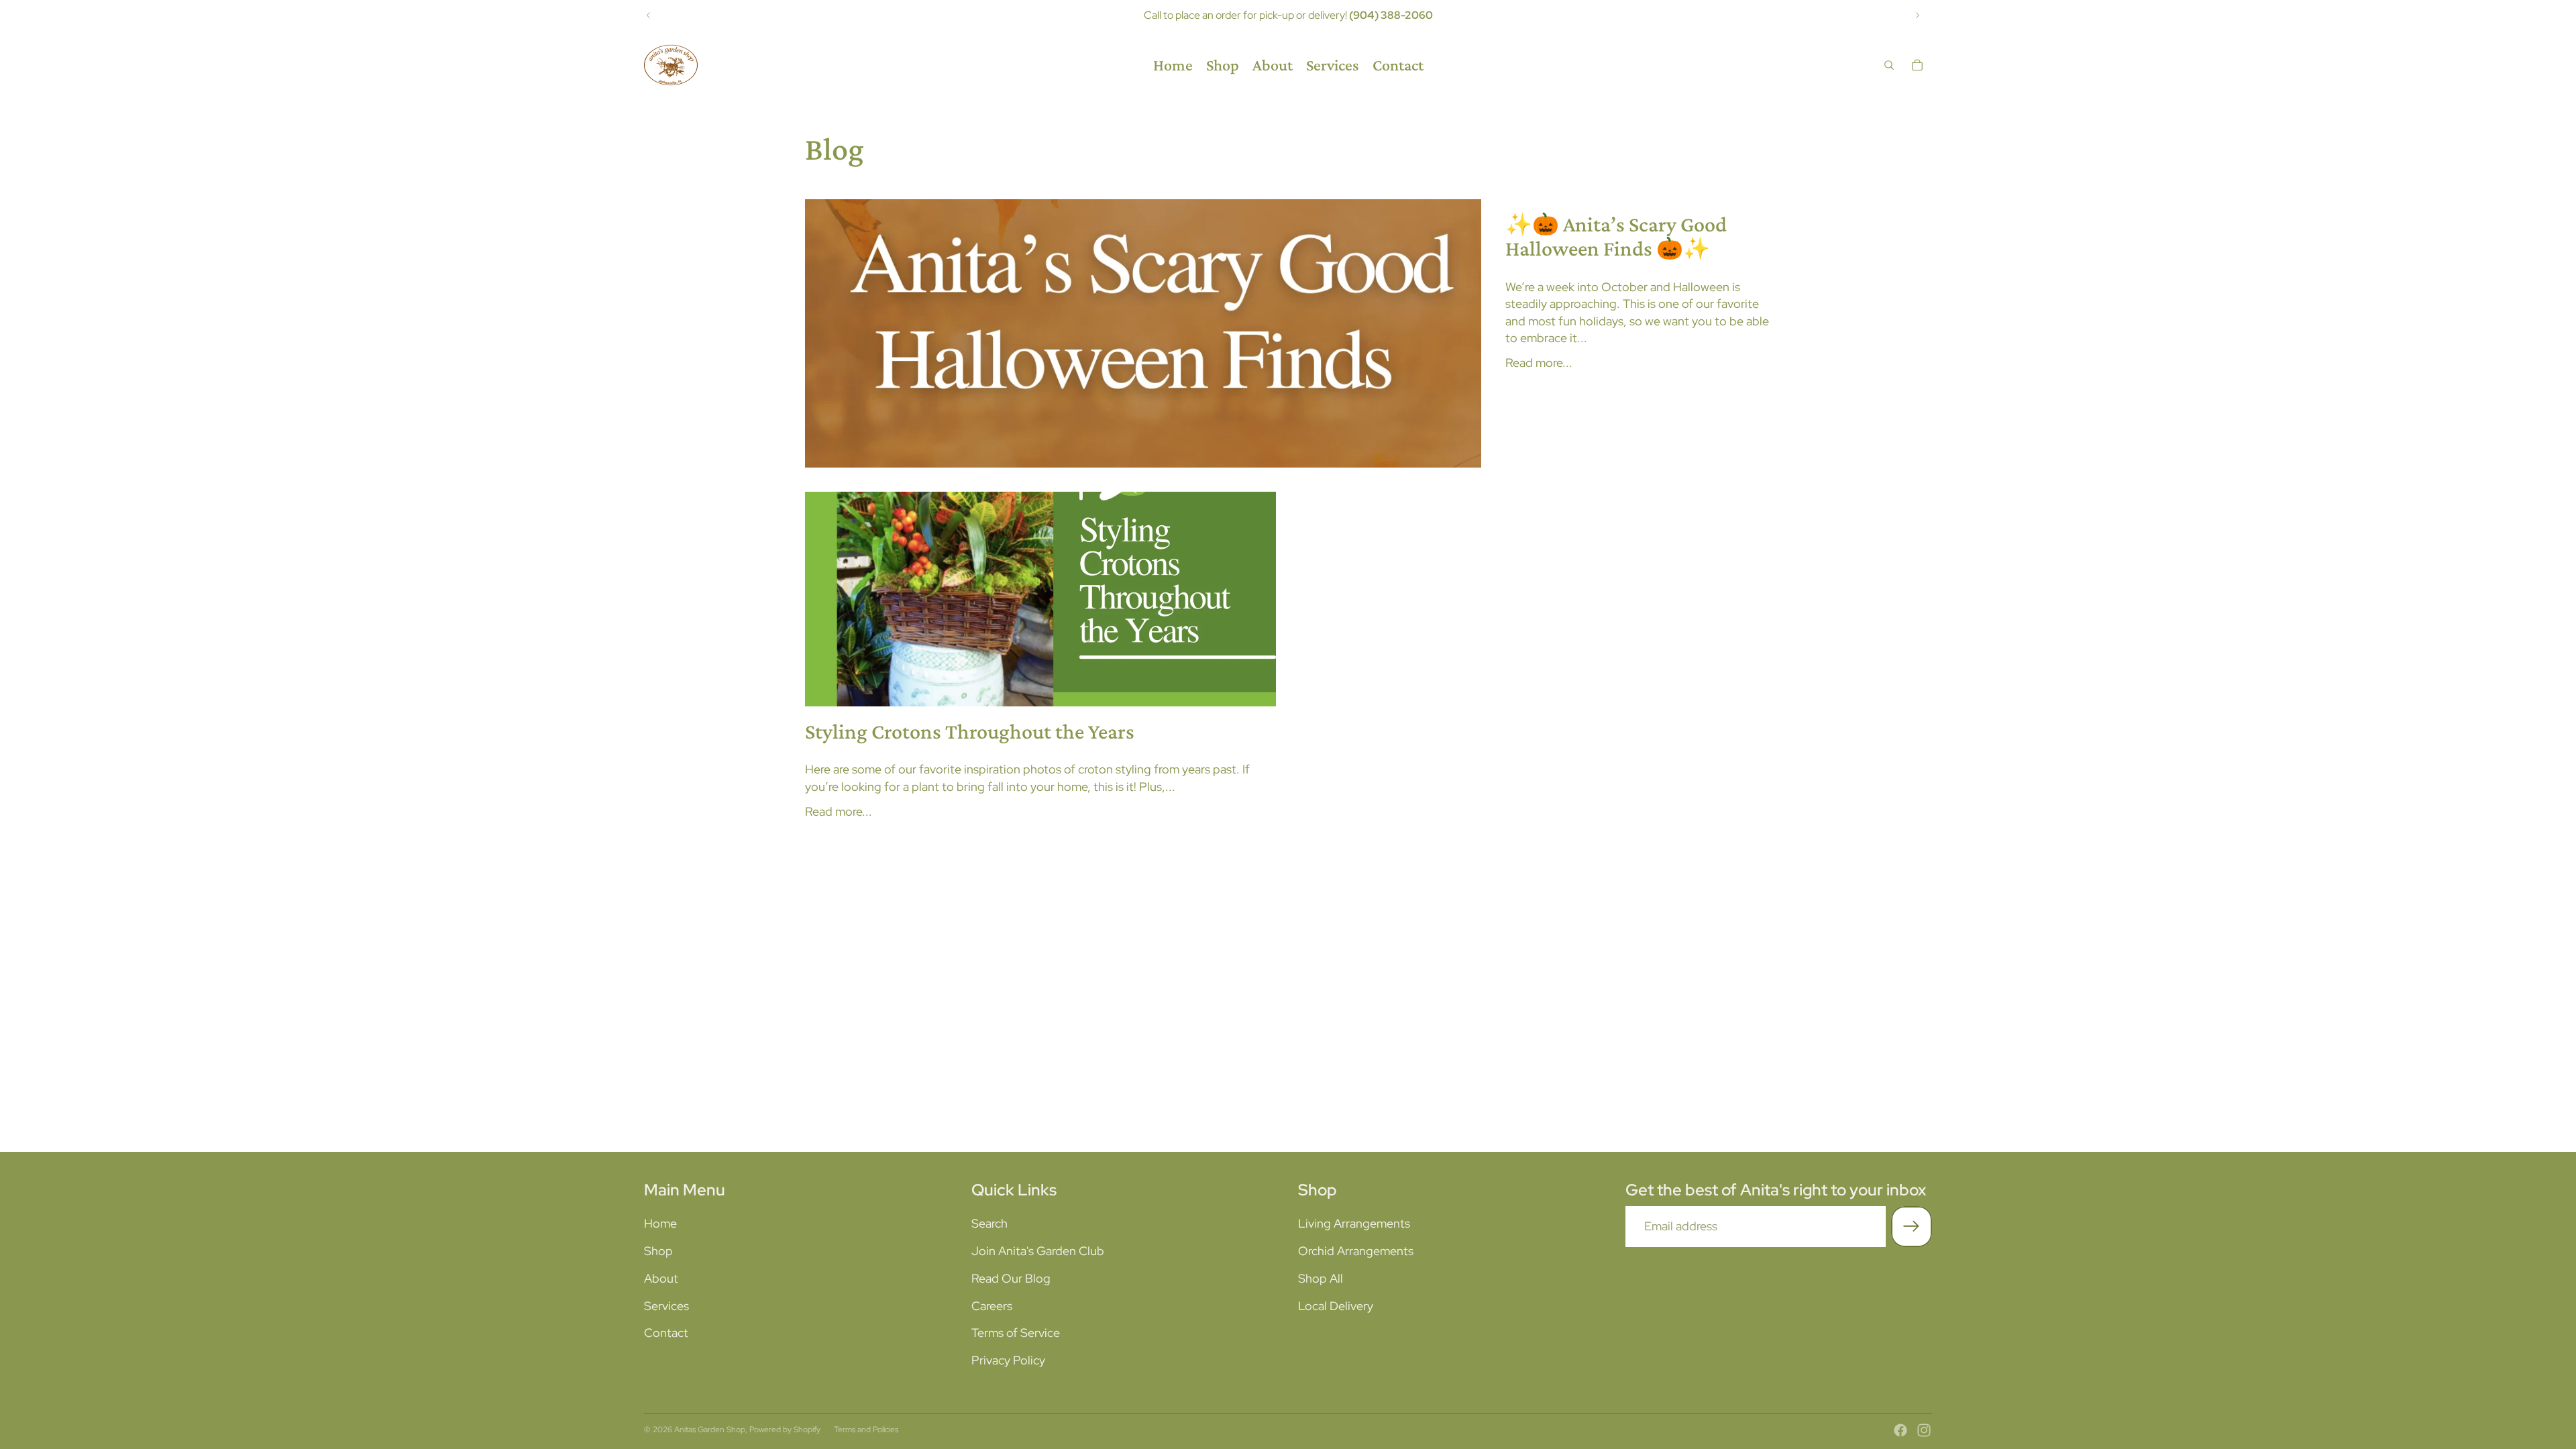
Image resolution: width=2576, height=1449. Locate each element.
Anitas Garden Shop (710, 1430)
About (661, 1278)
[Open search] (1889, 65)
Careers (992, 1306)
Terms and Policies (866, 1430)
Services (666, 1306)
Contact (666, 1333)
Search (989, 1223)
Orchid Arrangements (1356, 1251)
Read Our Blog (1011, 1278)
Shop (658, 1251)
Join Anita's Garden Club (1038, 1251)
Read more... (1539, 363)
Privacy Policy (1008, 1360)
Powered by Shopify (785, 1430)
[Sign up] (1912, 1227)
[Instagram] (1924, 1430)
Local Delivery (1336, 1306)
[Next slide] (1917, 15)
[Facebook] (1900, 1430)
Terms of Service (1016, 1333)
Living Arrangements (1354, 1223)
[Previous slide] (649, 15)
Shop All (1321, 1278)
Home (660, 1223)
